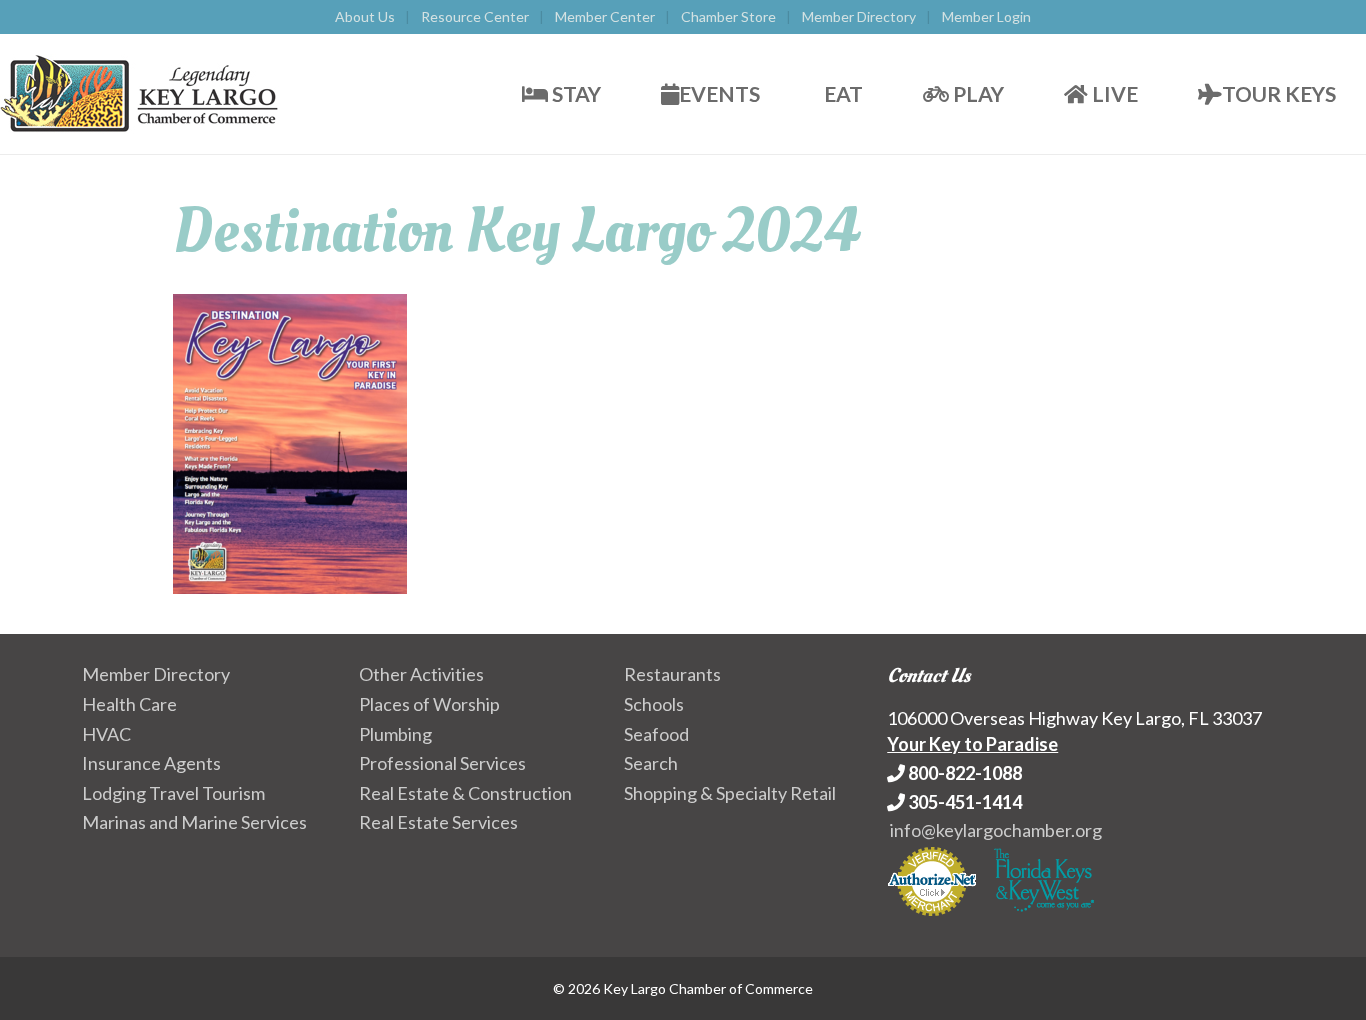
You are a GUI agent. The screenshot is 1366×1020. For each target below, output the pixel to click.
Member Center (605, 16)
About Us (365, 16)
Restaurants (672, 674)
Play (976, 93)
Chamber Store (728, 16)
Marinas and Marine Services (194, 822)
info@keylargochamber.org (996, 830)
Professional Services (442, 763)
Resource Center (475, 16)
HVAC (106, 734)
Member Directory (859, 16)
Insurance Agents (151, 763)
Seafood (656, 734)
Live (1113, 93)
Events (719, 93)
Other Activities (421, 674)
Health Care (129, 704)
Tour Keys (1279, 93)
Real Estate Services (438, 822)
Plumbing (395, 734)
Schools (654, 704)
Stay (574, 93)
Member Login (986, 16)
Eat (841, 93)
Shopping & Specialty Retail (730, 793)
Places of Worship (429, 704)
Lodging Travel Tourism (173, 793)
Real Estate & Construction (465, 793)
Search (651, 763)
